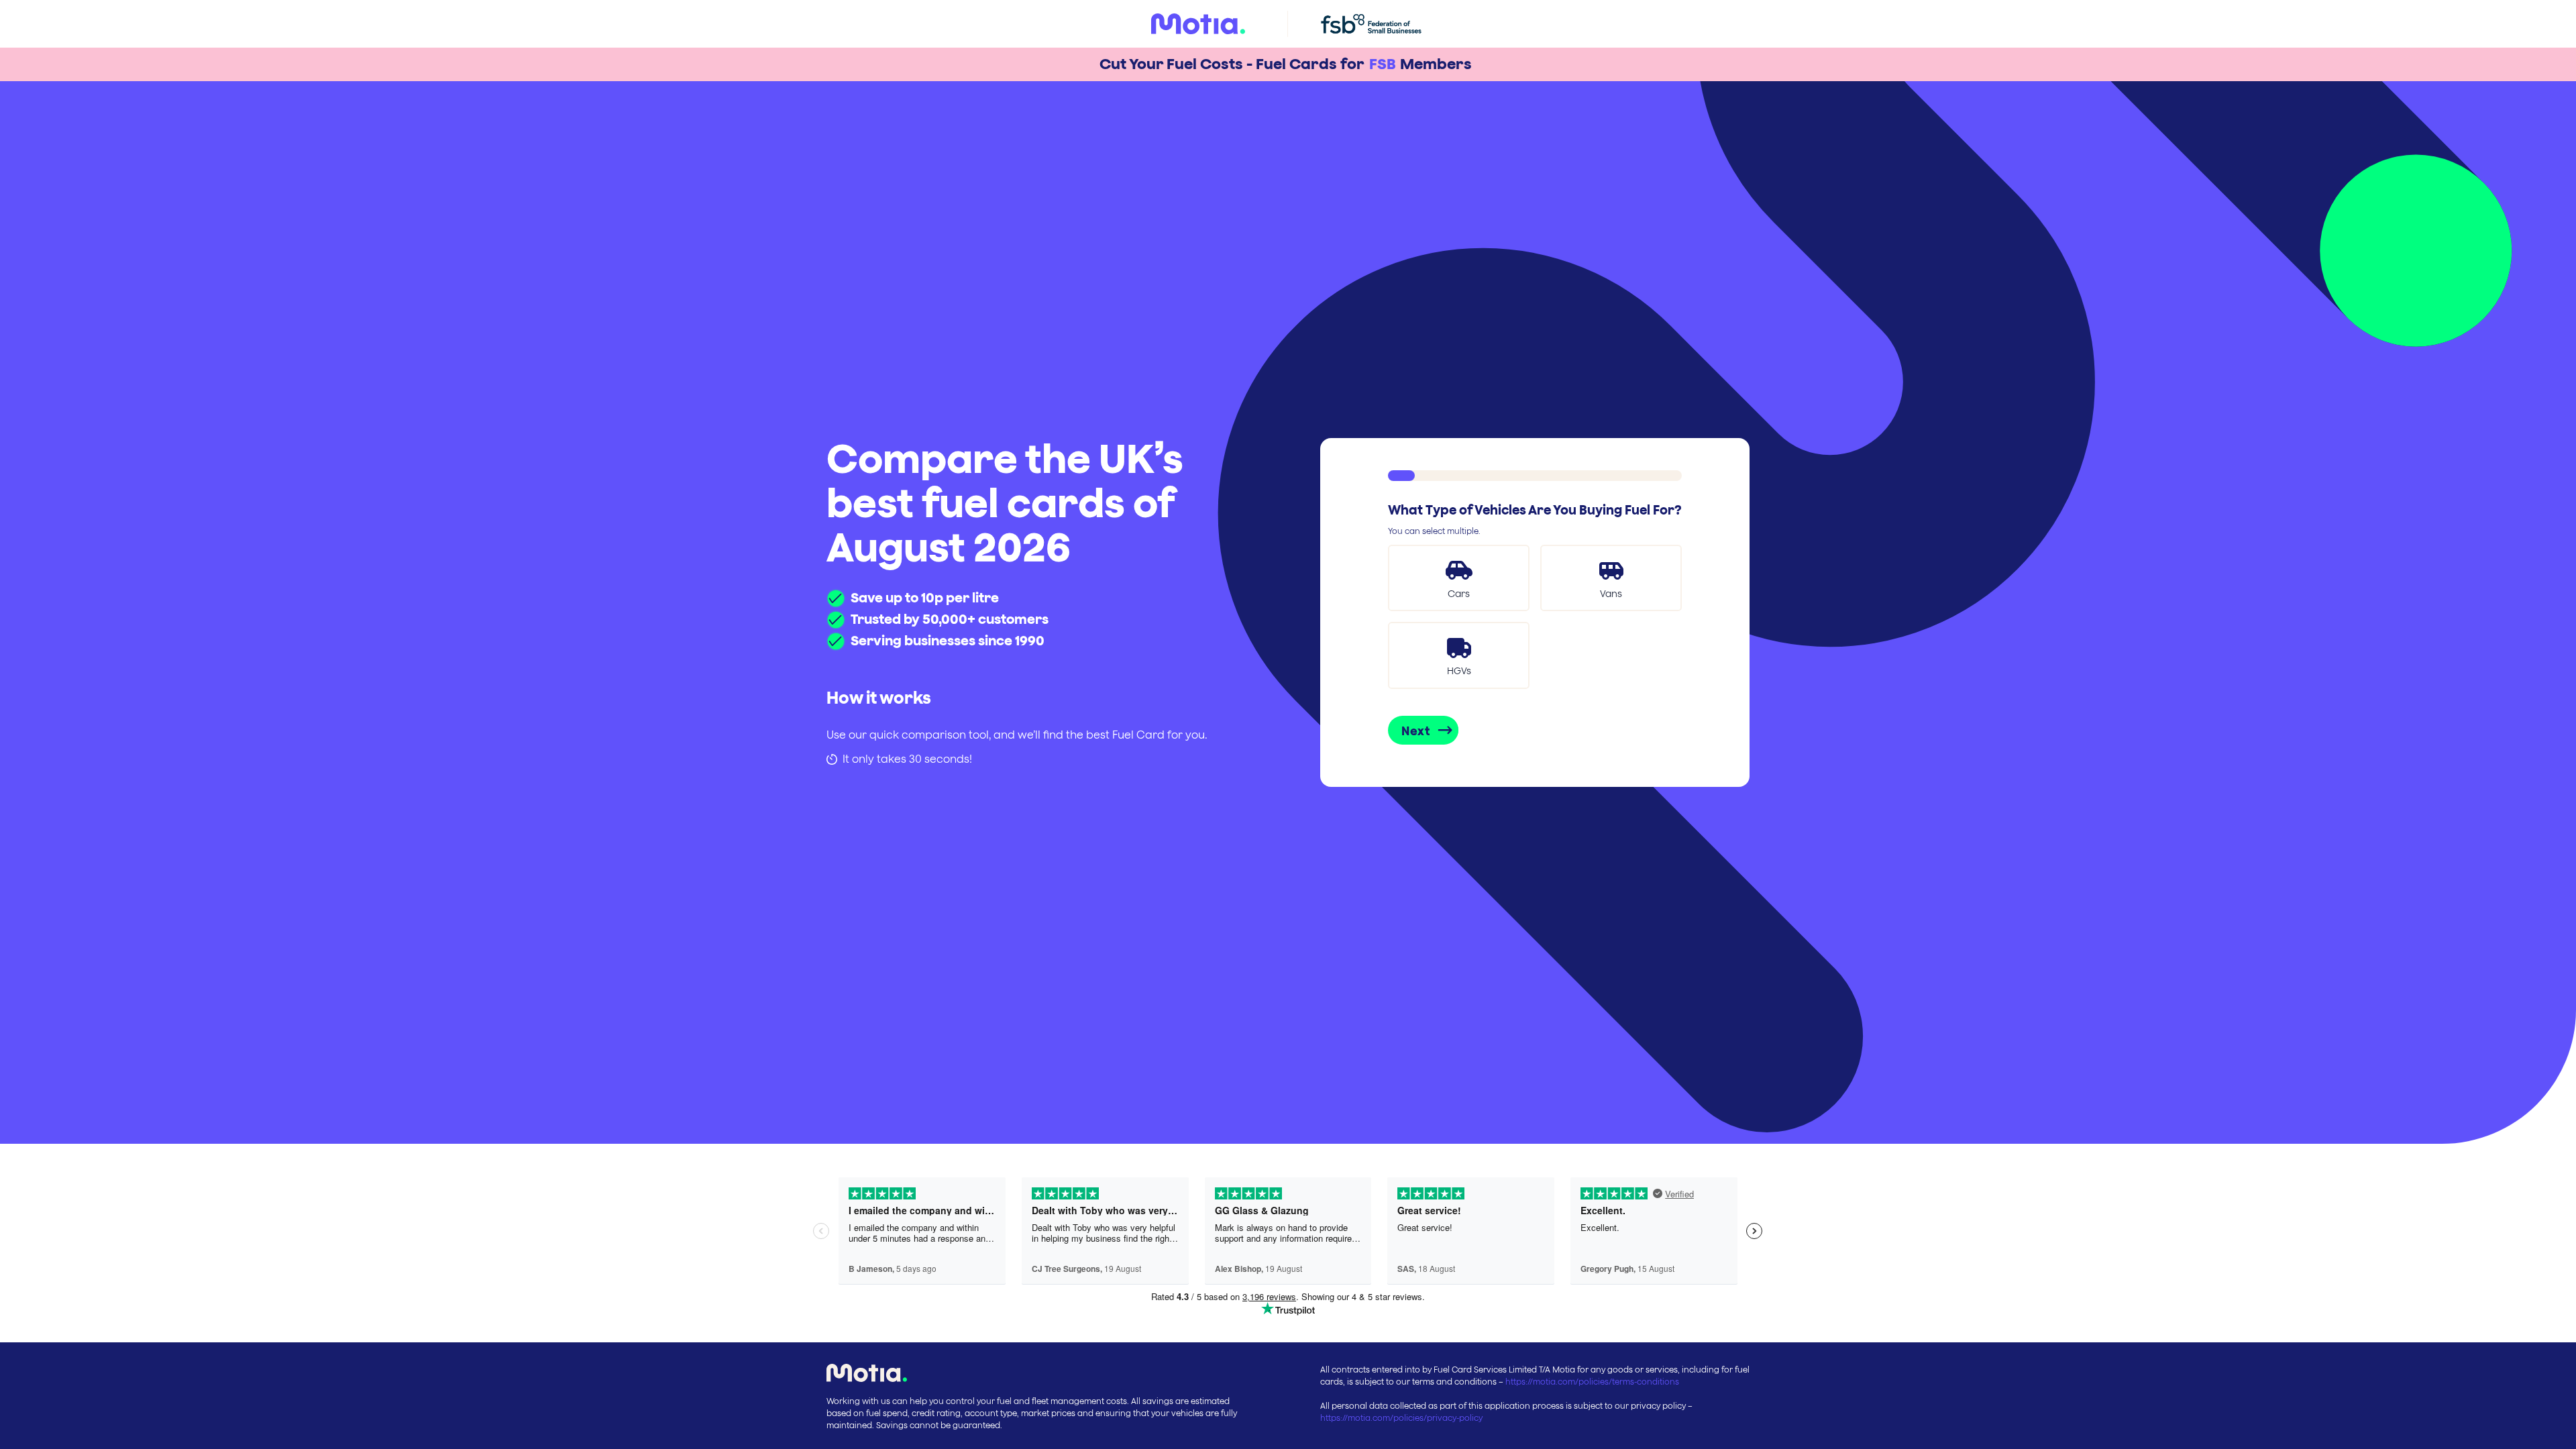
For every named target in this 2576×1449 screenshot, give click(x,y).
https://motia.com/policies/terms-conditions (1592, 1382)
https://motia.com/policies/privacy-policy (1401, 1418)
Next (1416, 731)
